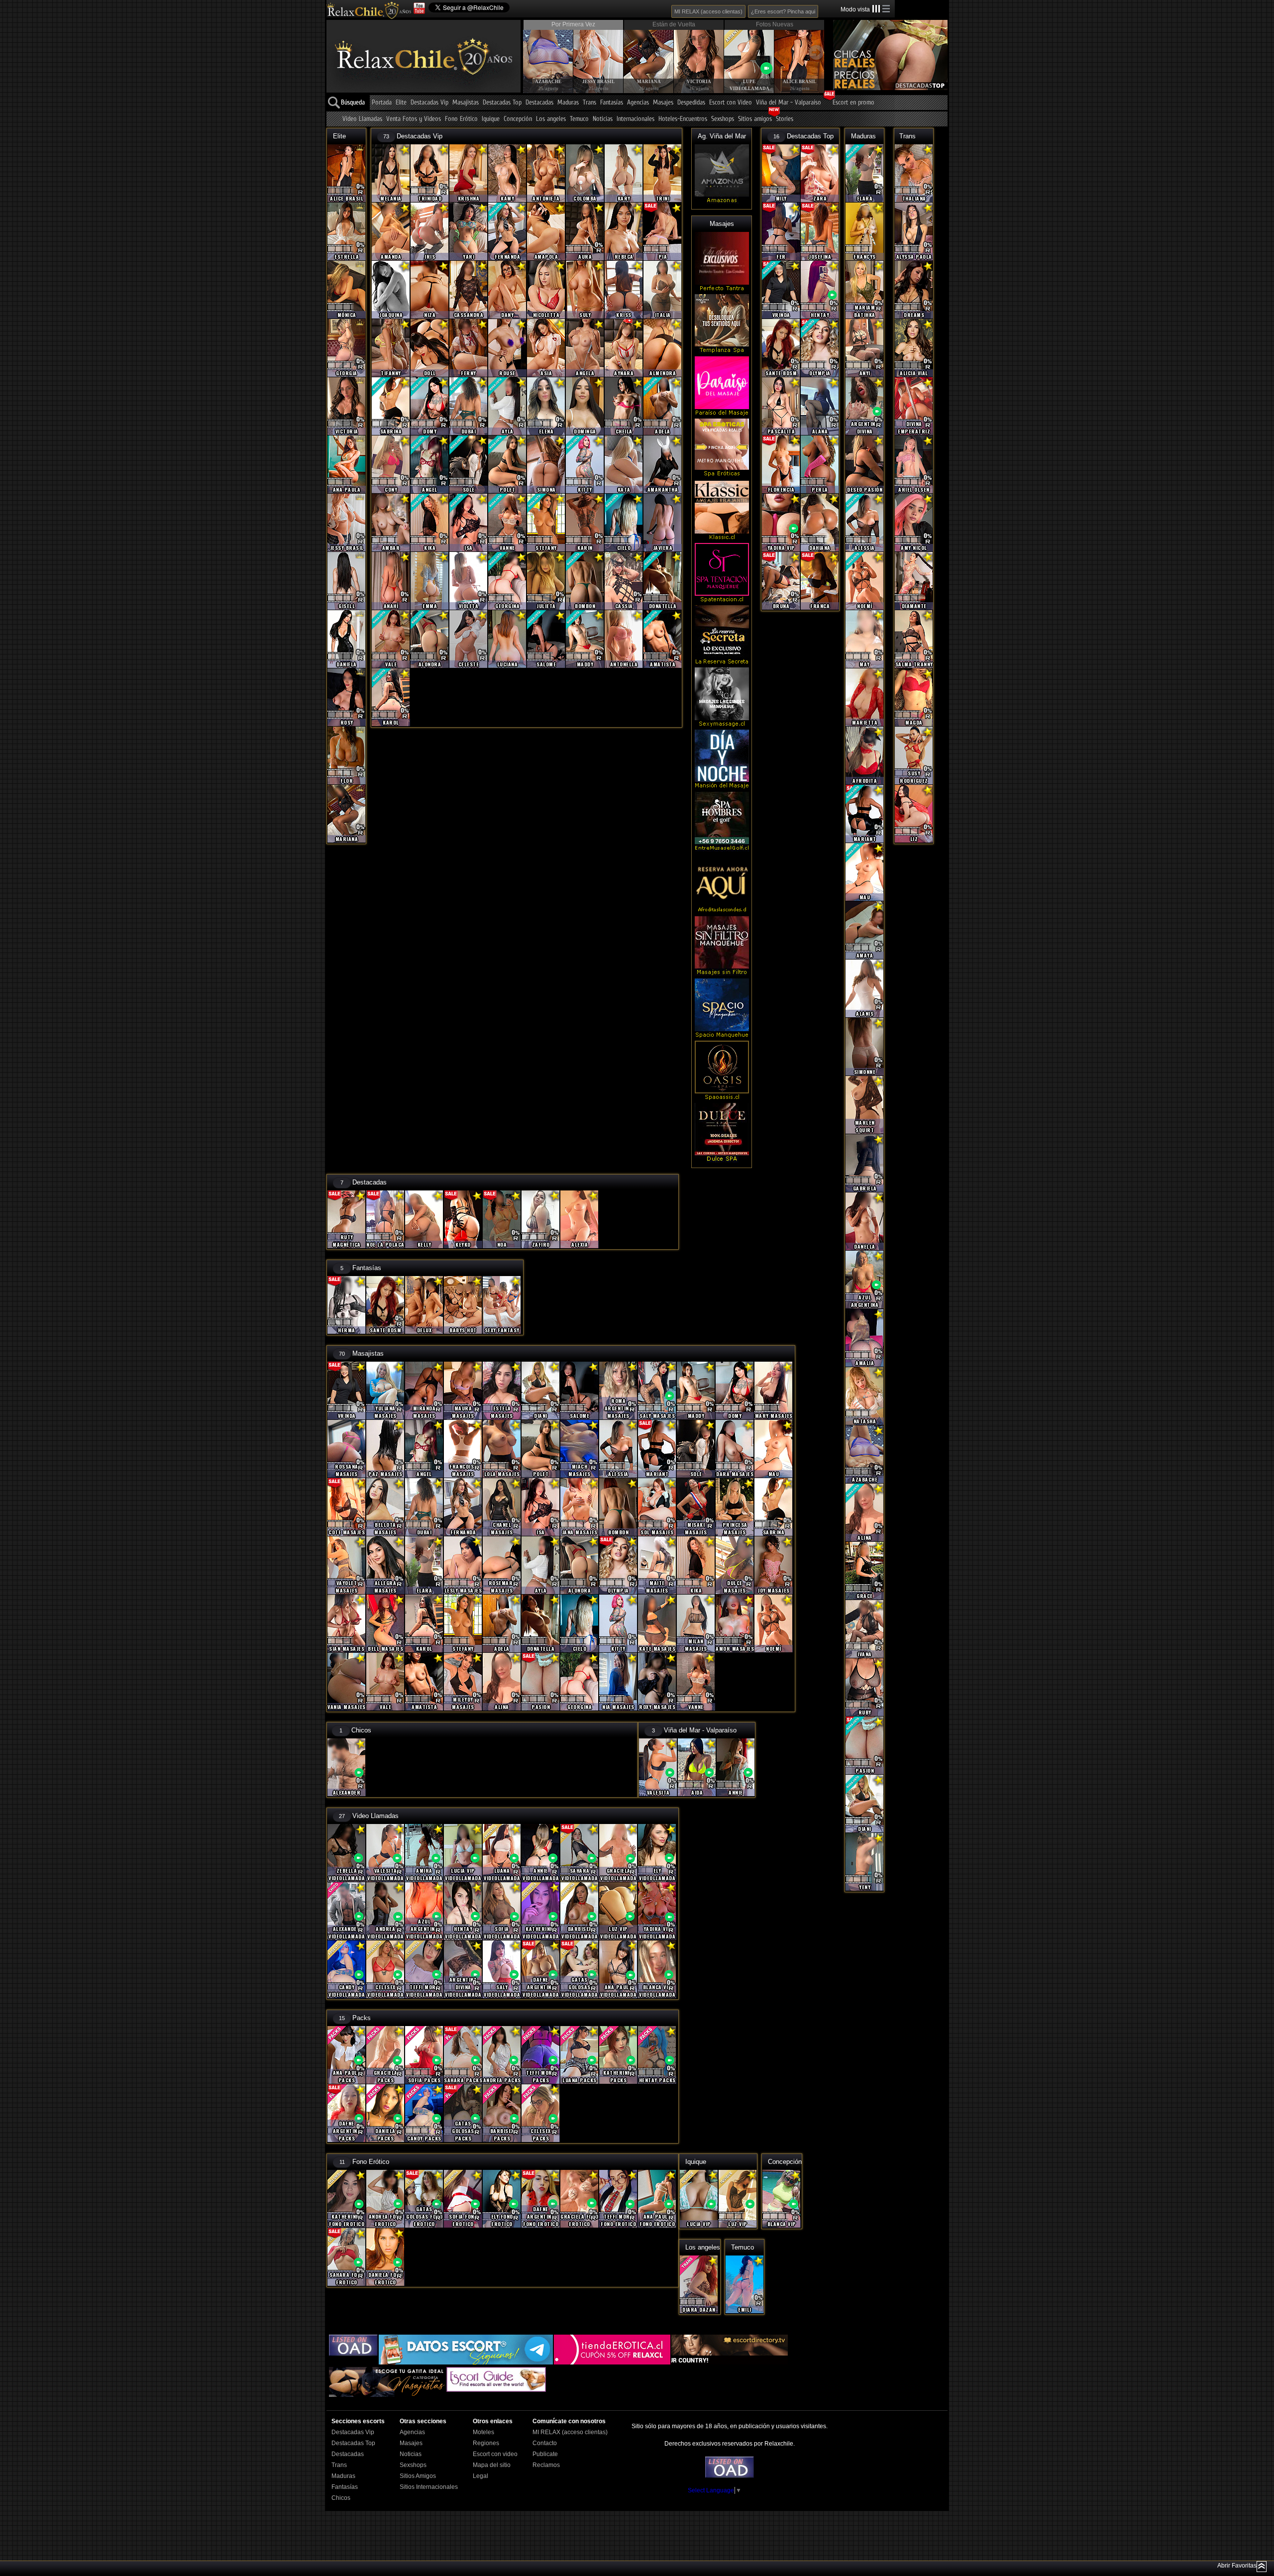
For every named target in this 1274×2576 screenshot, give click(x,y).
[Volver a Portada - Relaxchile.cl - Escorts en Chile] (369, 10)
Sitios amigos (755, 119)
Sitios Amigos (418, 2476)
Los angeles (551, 119)
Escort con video (495, 2454)
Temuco (579, 119)
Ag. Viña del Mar (722, 136)
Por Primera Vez (573, 24)
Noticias (603, 119)
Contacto (545, 2443)
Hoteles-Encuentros (683, 119)
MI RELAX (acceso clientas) (708, 11)
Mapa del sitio (492, 2465)
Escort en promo (853, 103)
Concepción (518, 119)
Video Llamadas (362, 119)
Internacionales (636, 119)
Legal (480, 2476)
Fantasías (612, 103)
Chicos (361, 1730)
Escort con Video (731, 103)
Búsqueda (353, 103)
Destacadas (539, 103)
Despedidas (691, 103)
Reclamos (546, 2465)
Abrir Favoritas (1237, 2566)
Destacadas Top (502, 103)
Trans (589, 103)
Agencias (638, 103)
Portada (382, 103)
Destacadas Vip (429, 103)
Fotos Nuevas (775, 24)
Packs (362, 2018)
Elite (401, 103)
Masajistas (466, 103)
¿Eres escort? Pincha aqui (783, 11)
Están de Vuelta (674, 24)
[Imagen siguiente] (816, 52)
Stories (785, 119)
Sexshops (723, 119)
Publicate (545, 2454)
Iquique (491, 119)
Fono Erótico (461, 119)
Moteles (483, 2432)
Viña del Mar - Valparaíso (789, 103)
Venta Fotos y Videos (414, 119)
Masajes (663, 103)
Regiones (486, 2443)
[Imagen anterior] (531, 52)
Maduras (568, 103)
